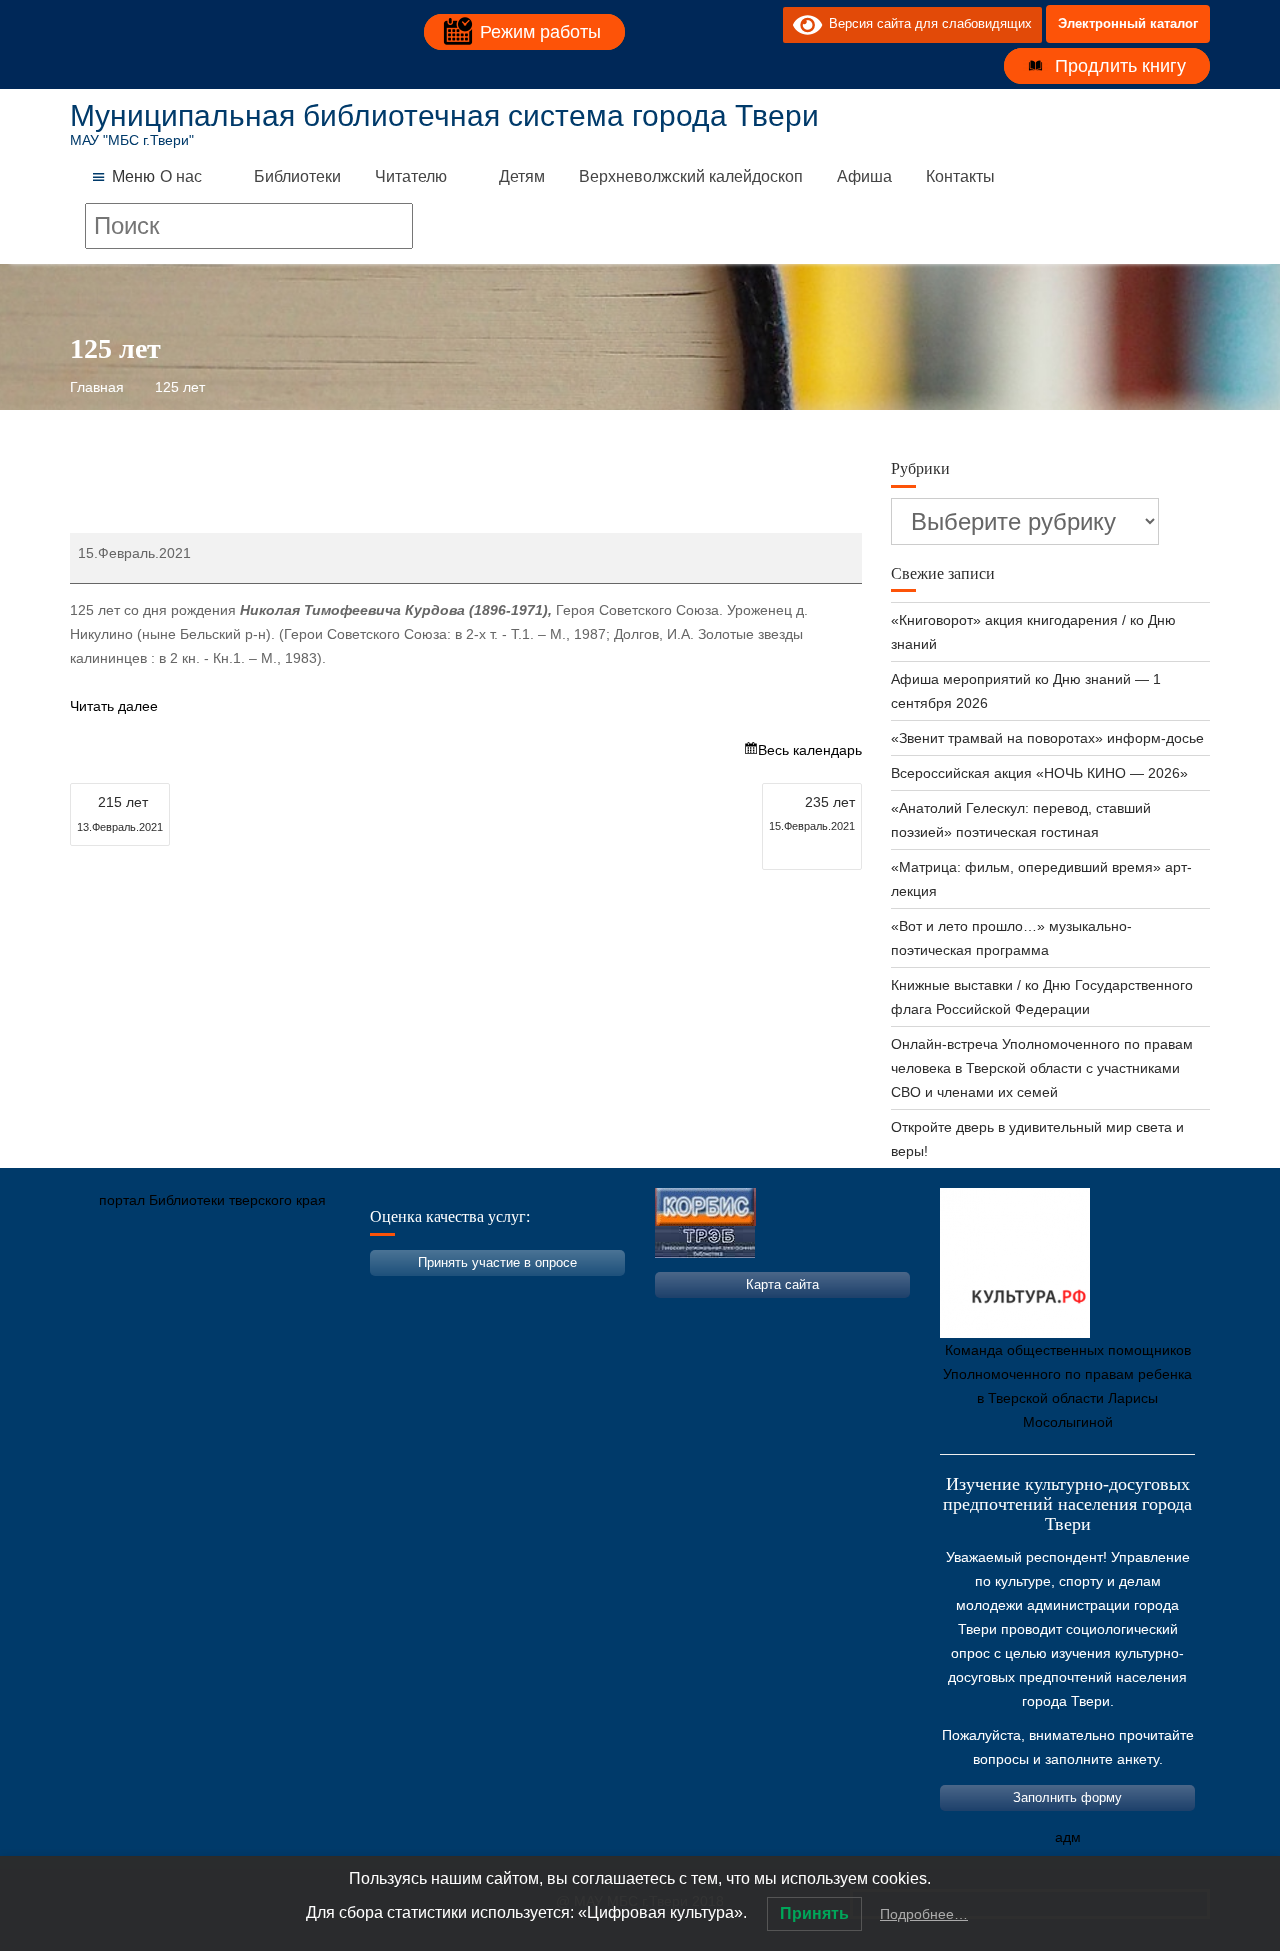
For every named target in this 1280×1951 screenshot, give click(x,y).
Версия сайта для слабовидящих (927, 23)
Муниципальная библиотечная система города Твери (444, 115)
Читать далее (114, 706)
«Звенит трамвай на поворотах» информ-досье (1047, 738)
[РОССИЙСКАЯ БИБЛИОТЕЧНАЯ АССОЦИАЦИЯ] (295, 1294)
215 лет (120, 813)
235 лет (812, 813)
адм (1068, 1837)
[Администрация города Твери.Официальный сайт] (115, 1294)
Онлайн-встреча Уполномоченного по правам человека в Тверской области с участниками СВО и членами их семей (1042, 1068)
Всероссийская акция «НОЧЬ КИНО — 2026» (1039, 773)
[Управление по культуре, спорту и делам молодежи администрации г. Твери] (415, 1294)
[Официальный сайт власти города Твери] (475, 1294)
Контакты (960, 176)
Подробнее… (924, 1914)
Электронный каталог (1128, 23)
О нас (181, 176)
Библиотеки (297, 176)
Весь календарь (810, 750)
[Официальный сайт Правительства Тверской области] (355, 1294)
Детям (522, 176)
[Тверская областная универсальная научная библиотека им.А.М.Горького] (235, 1294)
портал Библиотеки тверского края (212, 1200)
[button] (133, 177)
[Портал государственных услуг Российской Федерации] (175, 1294)
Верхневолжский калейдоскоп (691, 176)
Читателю (411, 176)
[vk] (727, 24)
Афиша (864, 176)
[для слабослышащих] (763, 24)
